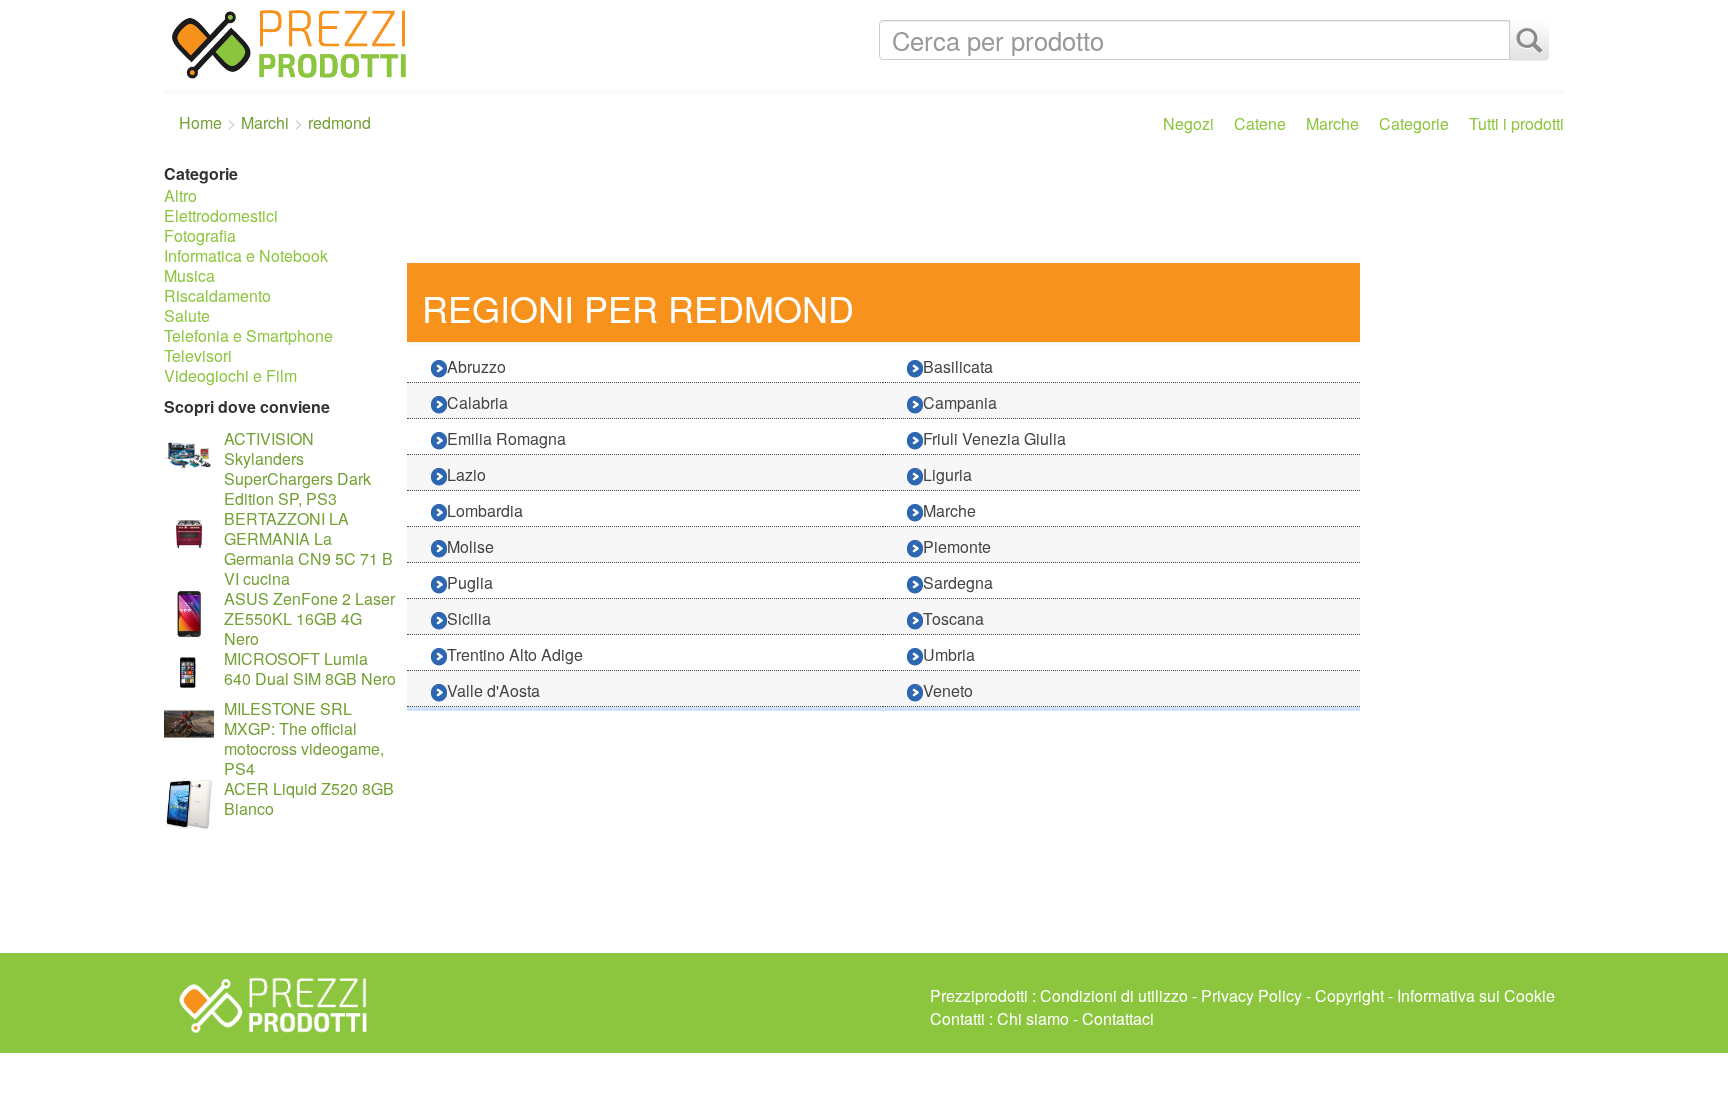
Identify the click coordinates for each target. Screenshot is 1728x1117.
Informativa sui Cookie (1476, 995)
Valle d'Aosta (493, 690)
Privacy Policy (1251, 995)
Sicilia (469, 618)
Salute (187, 315)
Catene (1260, 123)
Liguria (947, 474)
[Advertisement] (980, 208)
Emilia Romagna (506, 438)
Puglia (470, 582)
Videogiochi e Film (230, 375)
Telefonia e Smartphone (248, 335)
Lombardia (485, 510)
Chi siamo (1033, 1018)
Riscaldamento (217, 295)
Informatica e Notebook (246, 255)
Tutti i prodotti (1516, 123)
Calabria (477, 402)
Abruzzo (476, 366)
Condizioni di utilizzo (1114, 995)
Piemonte (957, 546)
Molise (470, 546)
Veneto (948, 690)
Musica (189, 275)
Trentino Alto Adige (515, 654)
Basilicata (958, 366)
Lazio (466, 474)
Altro (180, 195)
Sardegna (958, 582)
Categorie (1414, 123)
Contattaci (1118, 1018)
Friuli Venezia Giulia (994, 438)
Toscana (953, 618)
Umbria (949, 654)
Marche (1332, 123)
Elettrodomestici (221, 215)
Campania (960, 402)
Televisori (198, 355)
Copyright (1349, 995)
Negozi (1188, 123)
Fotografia (200, 235)
